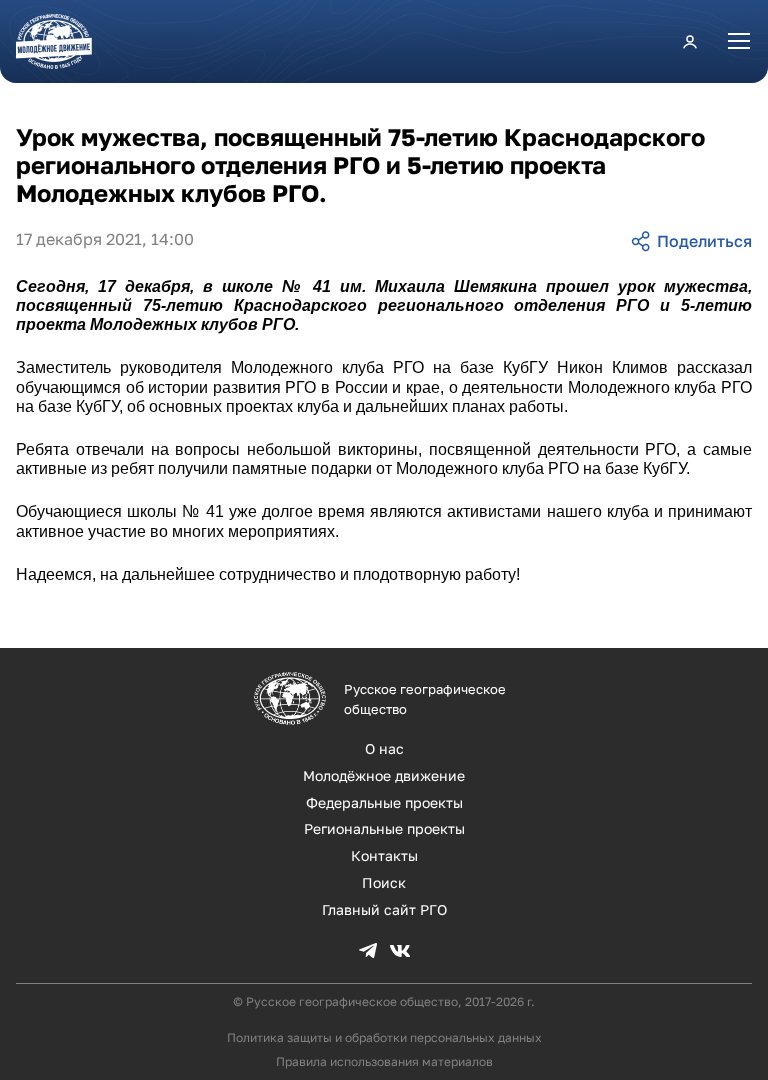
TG (368, 951)
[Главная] (62, 41)
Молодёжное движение (384, 775)
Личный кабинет (690, 41)
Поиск (384, 882)
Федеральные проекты (384, 802)
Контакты (384, 855)
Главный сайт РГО (384, 909)
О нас (384, 748)
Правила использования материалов (384, 1061)
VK (400, 951)
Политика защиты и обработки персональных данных (384, 1037)
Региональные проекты (384, 828)
